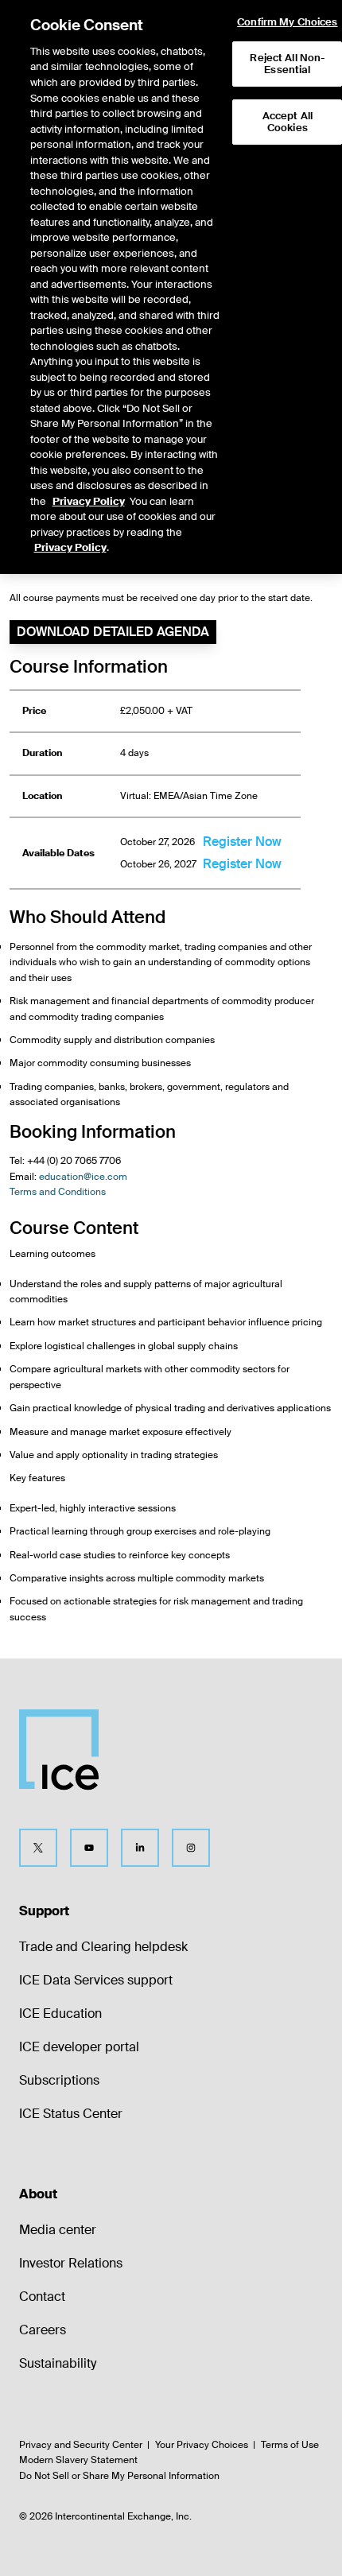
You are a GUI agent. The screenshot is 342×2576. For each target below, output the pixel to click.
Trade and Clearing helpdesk (103, 1947)
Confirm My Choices (287, 22)
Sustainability (58, 2363)
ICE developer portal (79, 2047)
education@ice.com (83, 1177)
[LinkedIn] (140, 1848)
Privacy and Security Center (81, 2445)
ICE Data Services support (96, 1980)
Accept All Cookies (288, 122)
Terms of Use (290, 2445)
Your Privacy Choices (202, 2445)
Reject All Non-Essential (287, 64)
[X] (38, 1848)
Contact (42, 2297)
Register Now (242, 842)
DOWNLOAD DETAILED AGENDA (113, 632)
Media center (58, 2230)
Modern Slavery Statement (78, 2460)
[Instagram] (191, 1848)
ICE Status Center (71, 2114)
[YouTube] (89, 1848)
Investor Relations (71, 2263)
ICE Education (60, 2013)
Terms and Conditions (58, 1192)
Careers (43, 2330)
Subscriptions (59, 2080)
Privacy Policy (89, 501)
